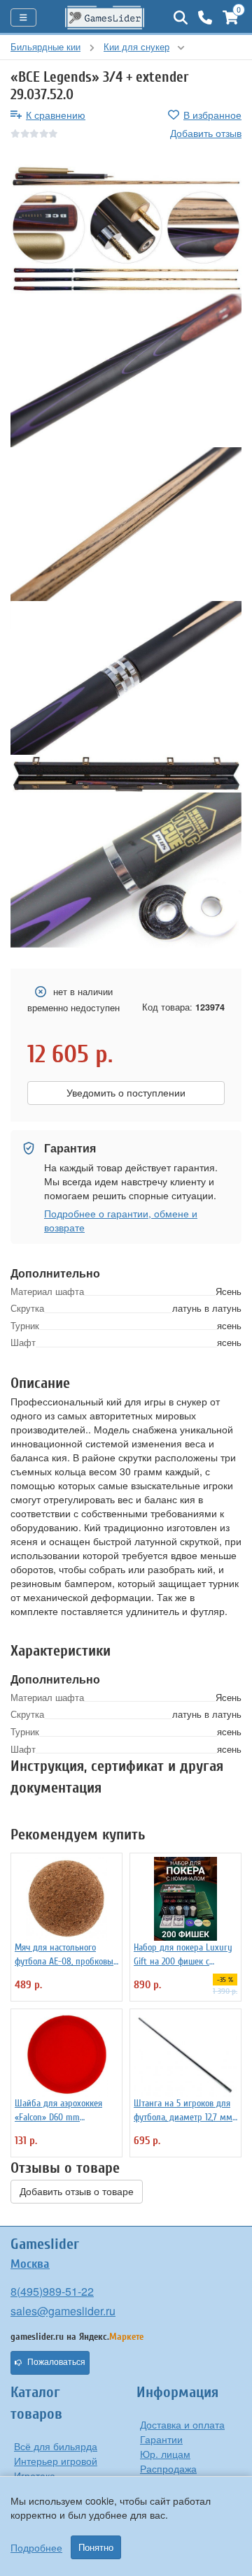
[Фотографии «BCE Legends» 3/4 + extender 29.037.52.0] (126, 214)
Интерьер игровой (56, 2461)
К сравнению (56, 115)
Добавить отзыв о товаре (77, 2192)
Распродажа (168, 2468)
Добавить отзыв (206, 133)
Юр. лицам (165, 2454)
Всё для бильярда (56, 2446)
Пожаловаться (56, 2362)
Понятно (96, 2547)
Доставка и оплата (182, 2424)
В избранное (212, 115)
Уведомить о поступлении (126, 1093)
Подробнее (36, 2547)
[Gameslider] (105, 17)
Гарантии (161, 2439)
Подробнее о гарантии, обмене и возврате (121, 1220)
